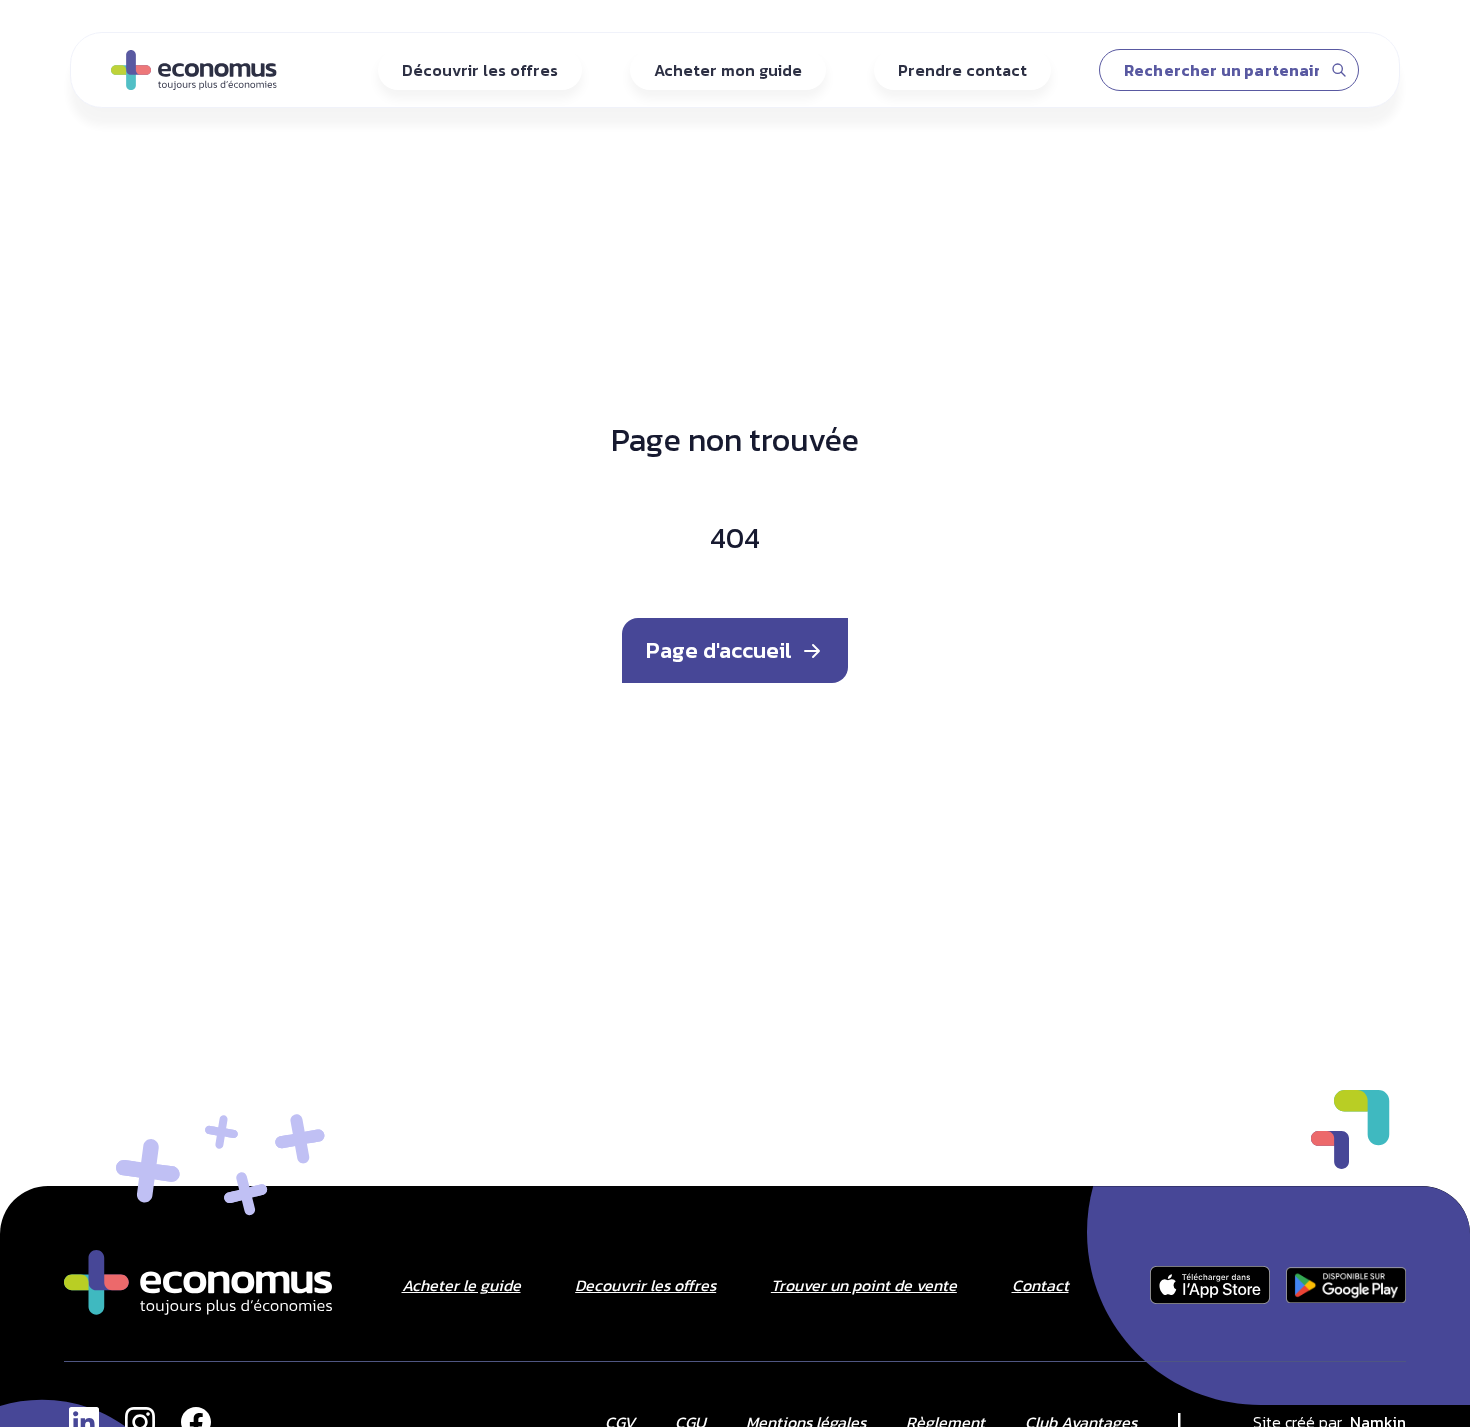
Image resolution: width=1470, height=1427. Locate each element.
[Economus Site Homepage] (198, 1282)
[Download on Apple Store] (1346, 1285)
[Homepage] (194, 70)
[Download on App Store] (1210, 1285)
